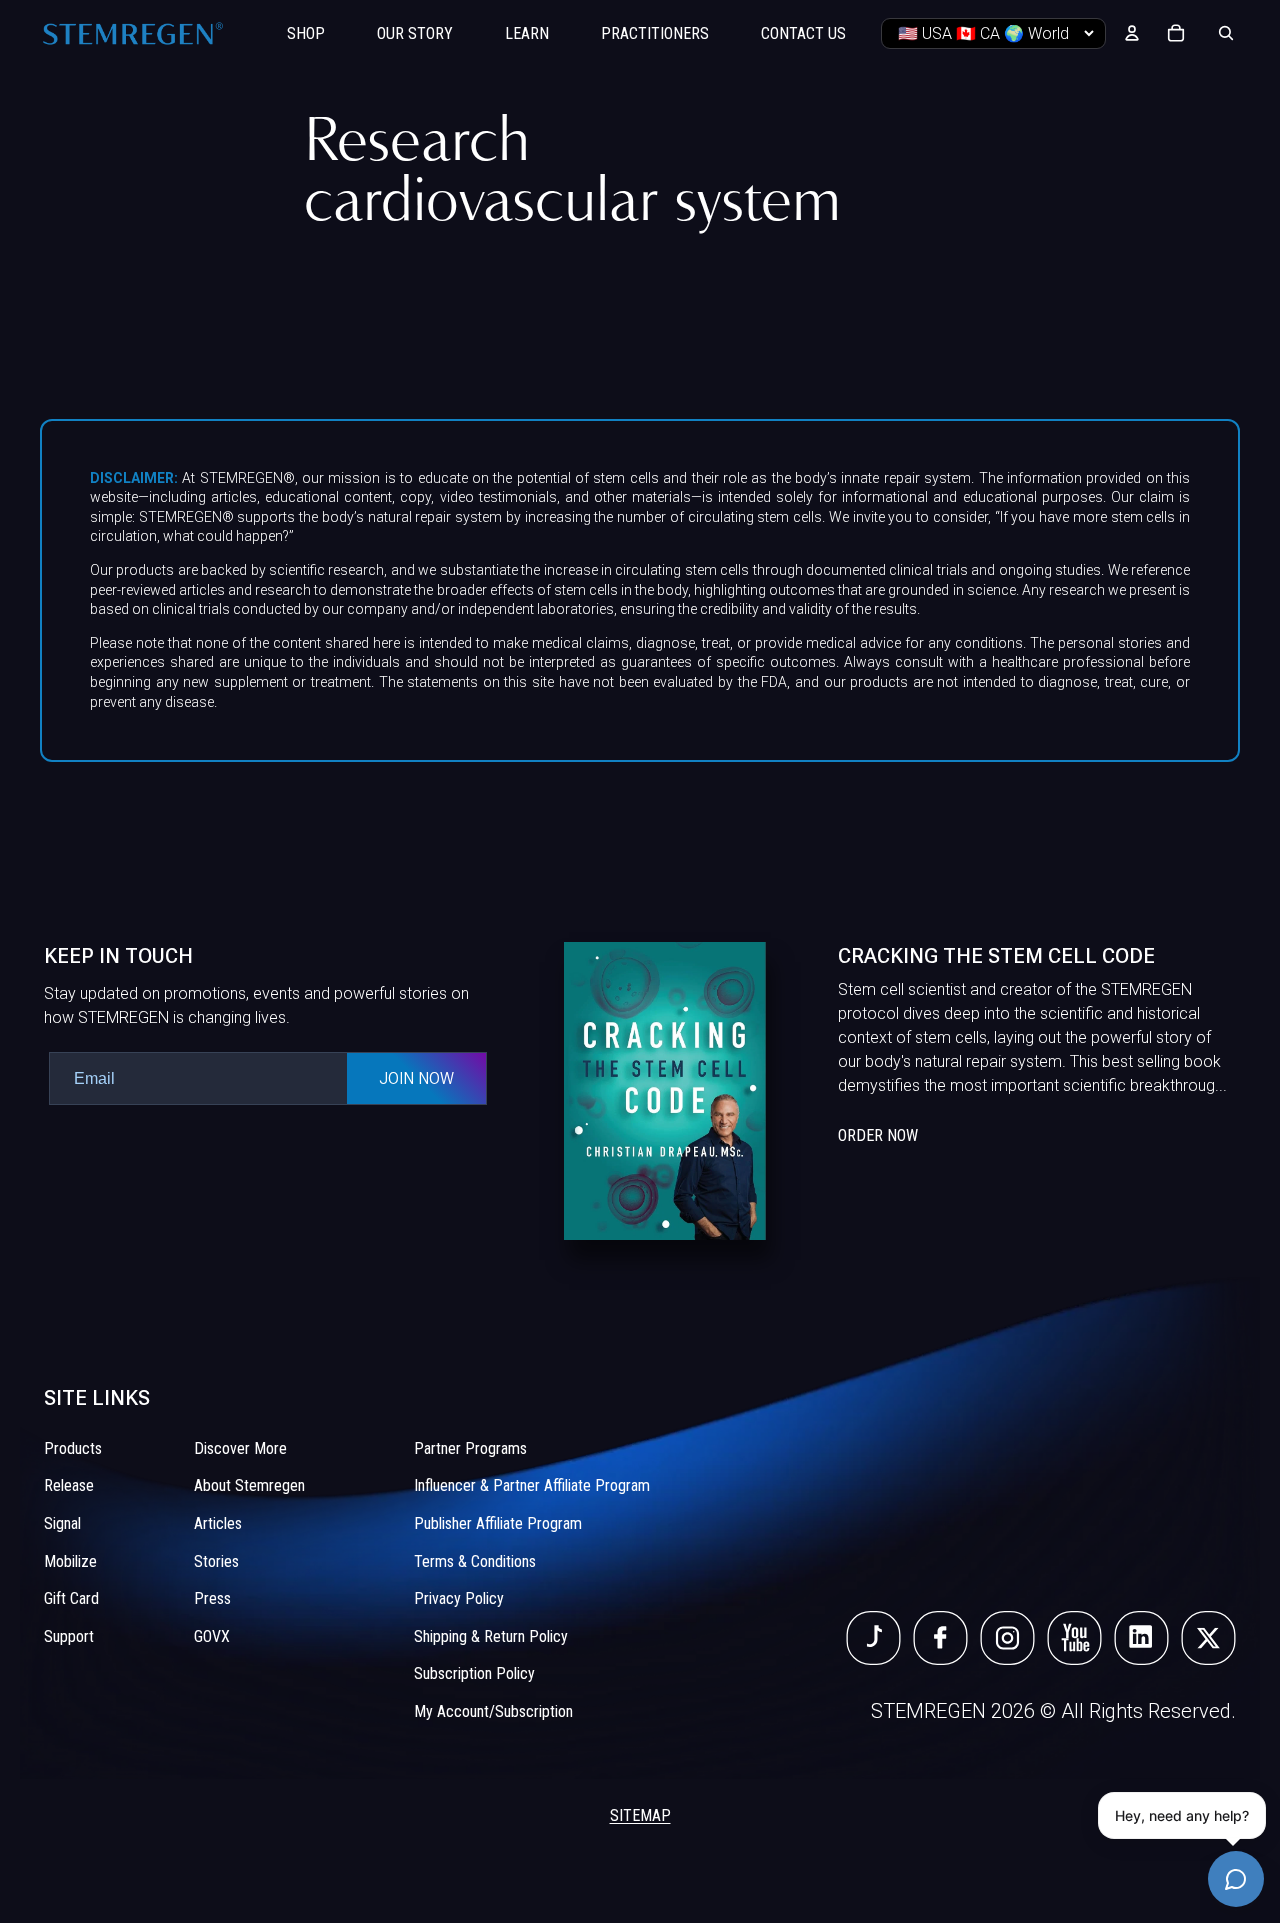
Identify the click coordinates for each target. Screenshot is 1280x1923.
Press (212, 1598)
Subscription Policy (474, 1673)
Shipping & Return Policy (491, 1636)
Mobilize (70, 1561)
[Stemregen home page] (133, 33)
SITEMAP (640, 1815)
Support (69, 1636)
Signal (62, 1523)
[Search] (1226, 33)
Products (73, 1448)
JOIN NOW (416, 1078)
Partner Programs (470, 1448)
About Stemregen (249, 1485)
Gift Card (71, 1598)
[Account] (1132, 33)
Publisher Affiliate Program (498, 1523)
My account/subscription (493, 1711)
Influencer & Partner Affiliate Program (532, 1485)
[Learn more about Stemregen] (900, 1091)
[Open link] (873, 1638)
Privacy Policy (459, 1598)
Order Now (878, 1135)
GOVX (212, 1636)
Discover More (240, 1448)
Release (69, 1485)
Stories (216, 1561)
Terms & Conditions (475, 1561)
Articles (218, 1523)
